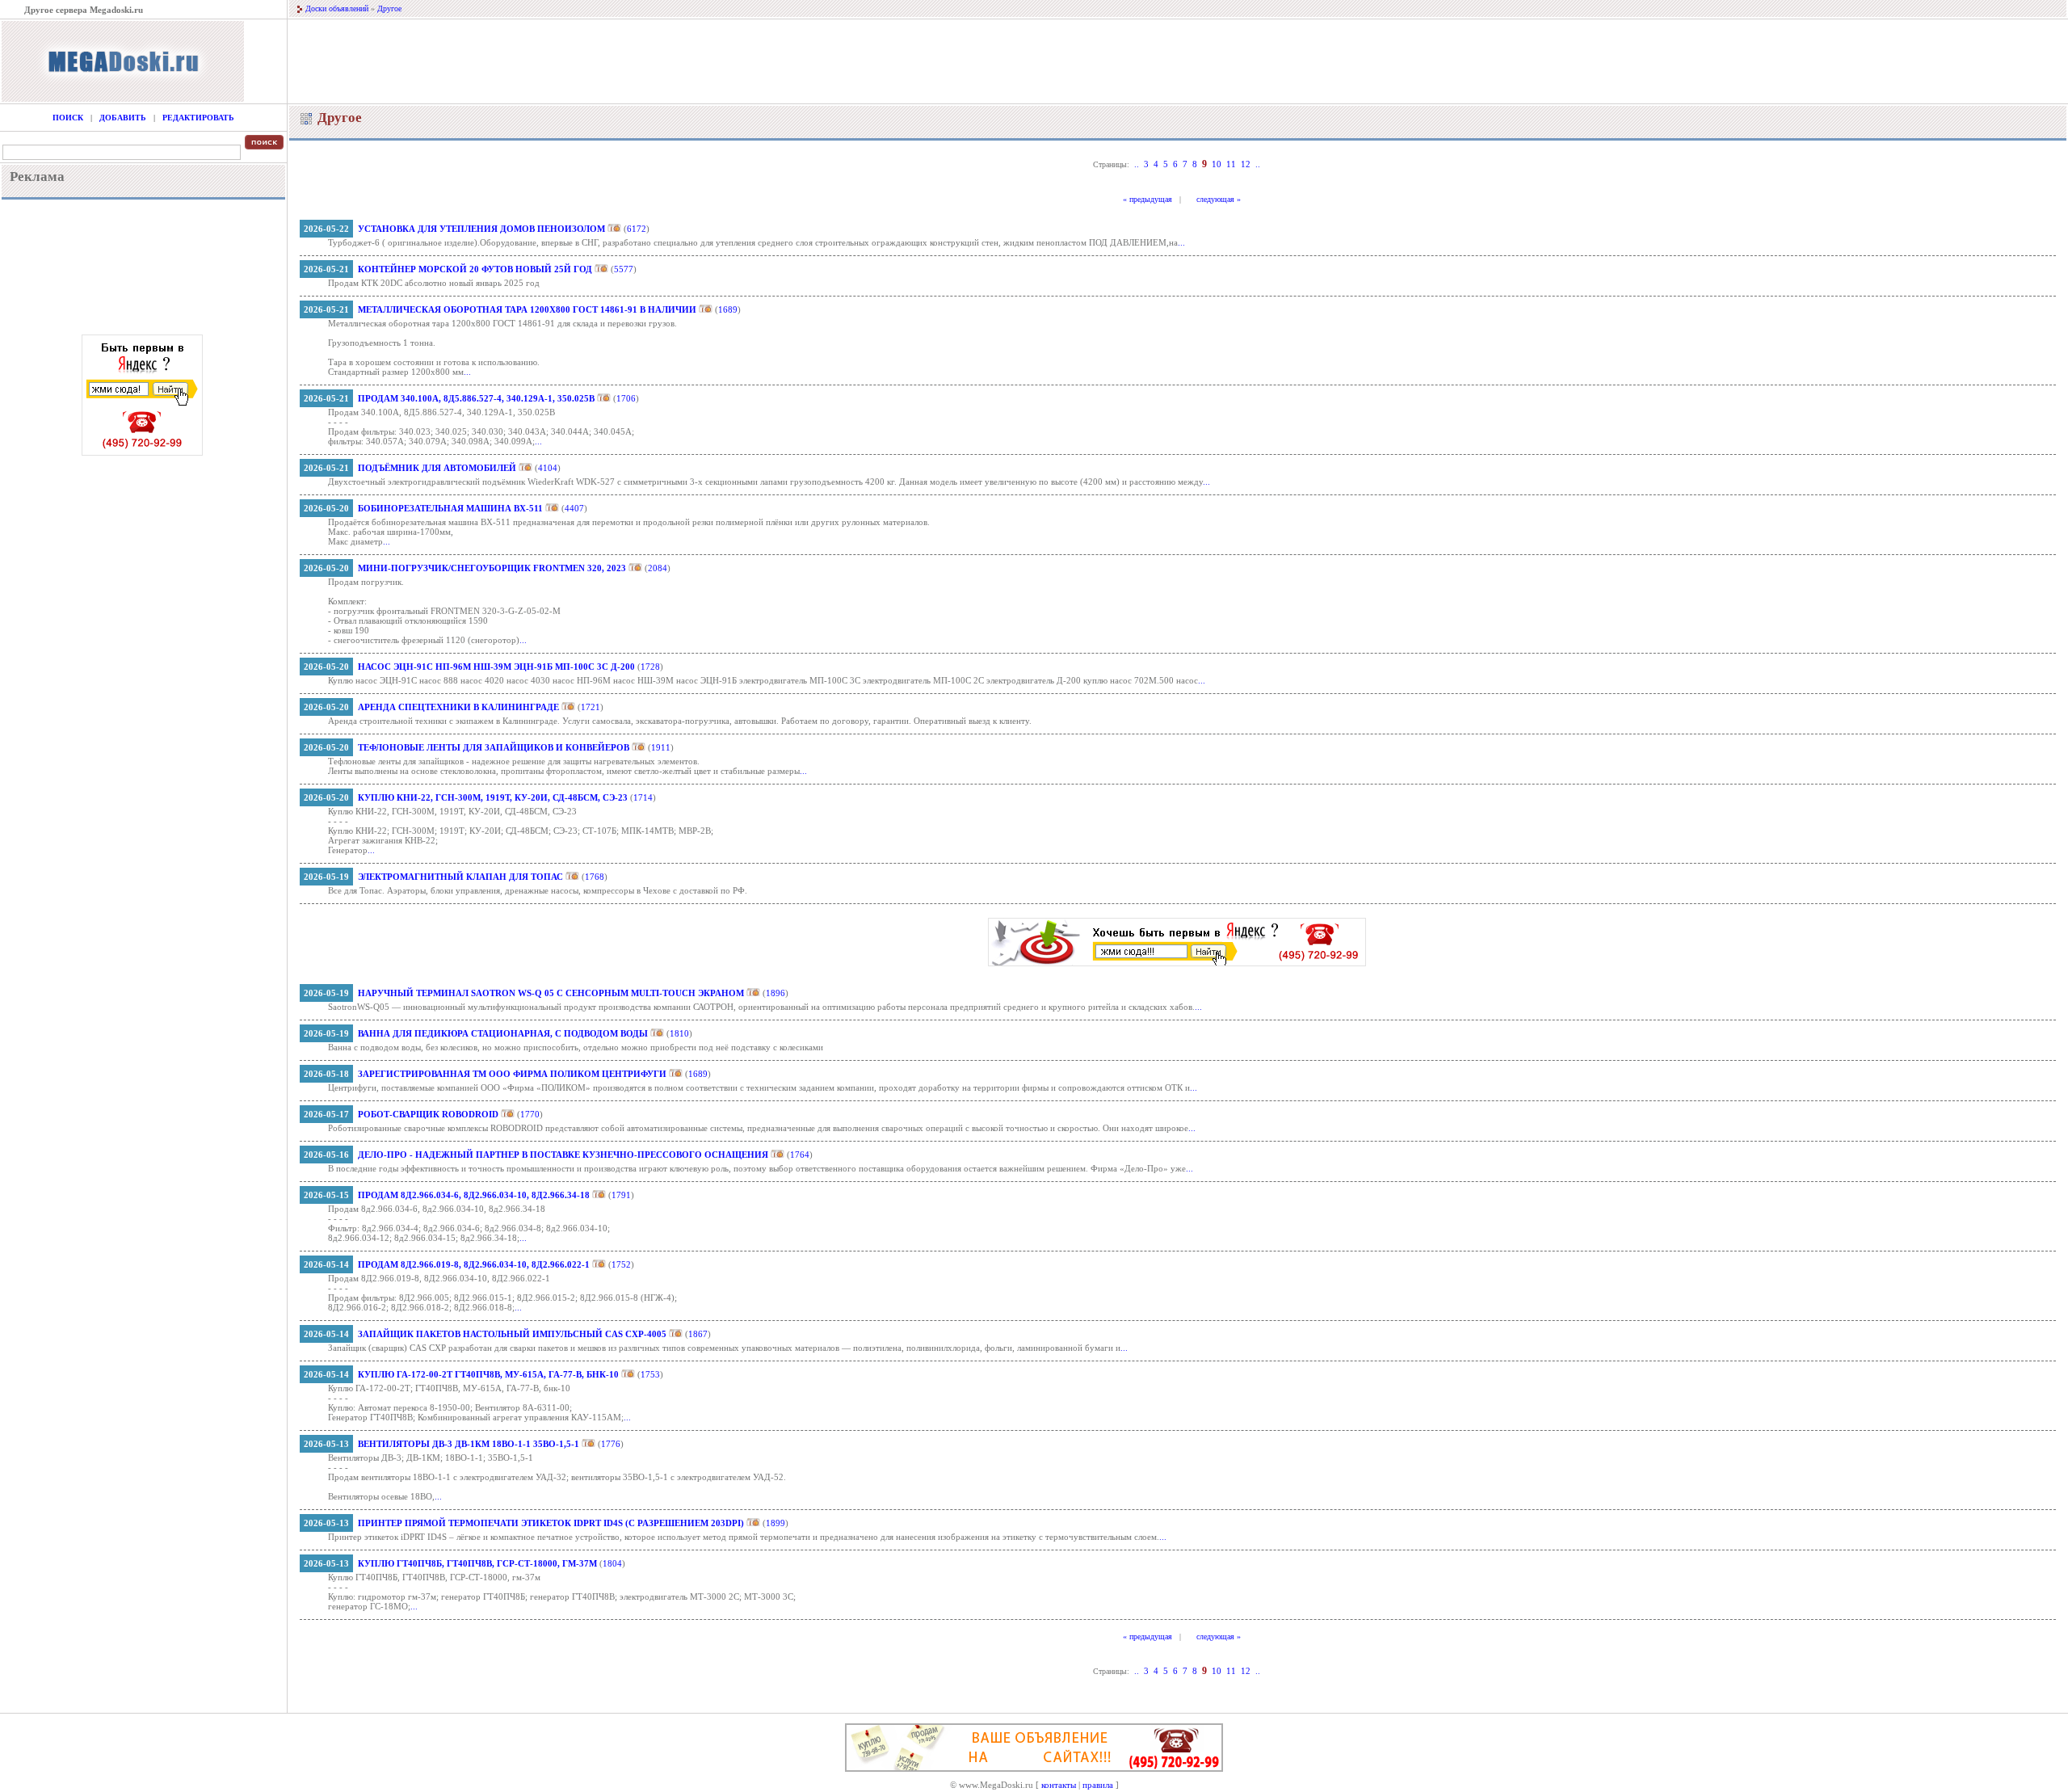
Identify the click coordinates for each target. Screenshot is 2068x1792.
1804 (612, 1563)
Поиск (68, 118)
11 (1231, 164)
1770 (530, 1114)
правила (1098, 1785)
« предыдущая (1147, 199)
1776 (611, 1444)
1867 (698, 1334)
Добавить (123, 118)
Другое (389, 8)
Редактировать (198, 118)
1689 (728, 309)
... (1181, 242)
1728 (650, 667)
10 (1217, 164)
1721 (591, 707)
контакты (1059, 1785)
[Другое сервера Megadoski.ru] (123, 99)
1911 (661, 747)
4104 (548, 468)
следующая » (1219, 199)
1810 (679, 1033)
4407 (574, 508)
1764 (800, 1155)
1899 (775, 1523)
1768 (595, 877)
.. (1137, 164)
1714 (643, 797)
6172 (637, 229)
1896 (775, 993)
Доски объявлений (337, 8)
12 (1246, 164)
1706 (626, 398)
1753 (650, 1374)
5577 (624, 269)
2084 (658, 568)
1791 (621, 1195)
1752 (621, 1264)
